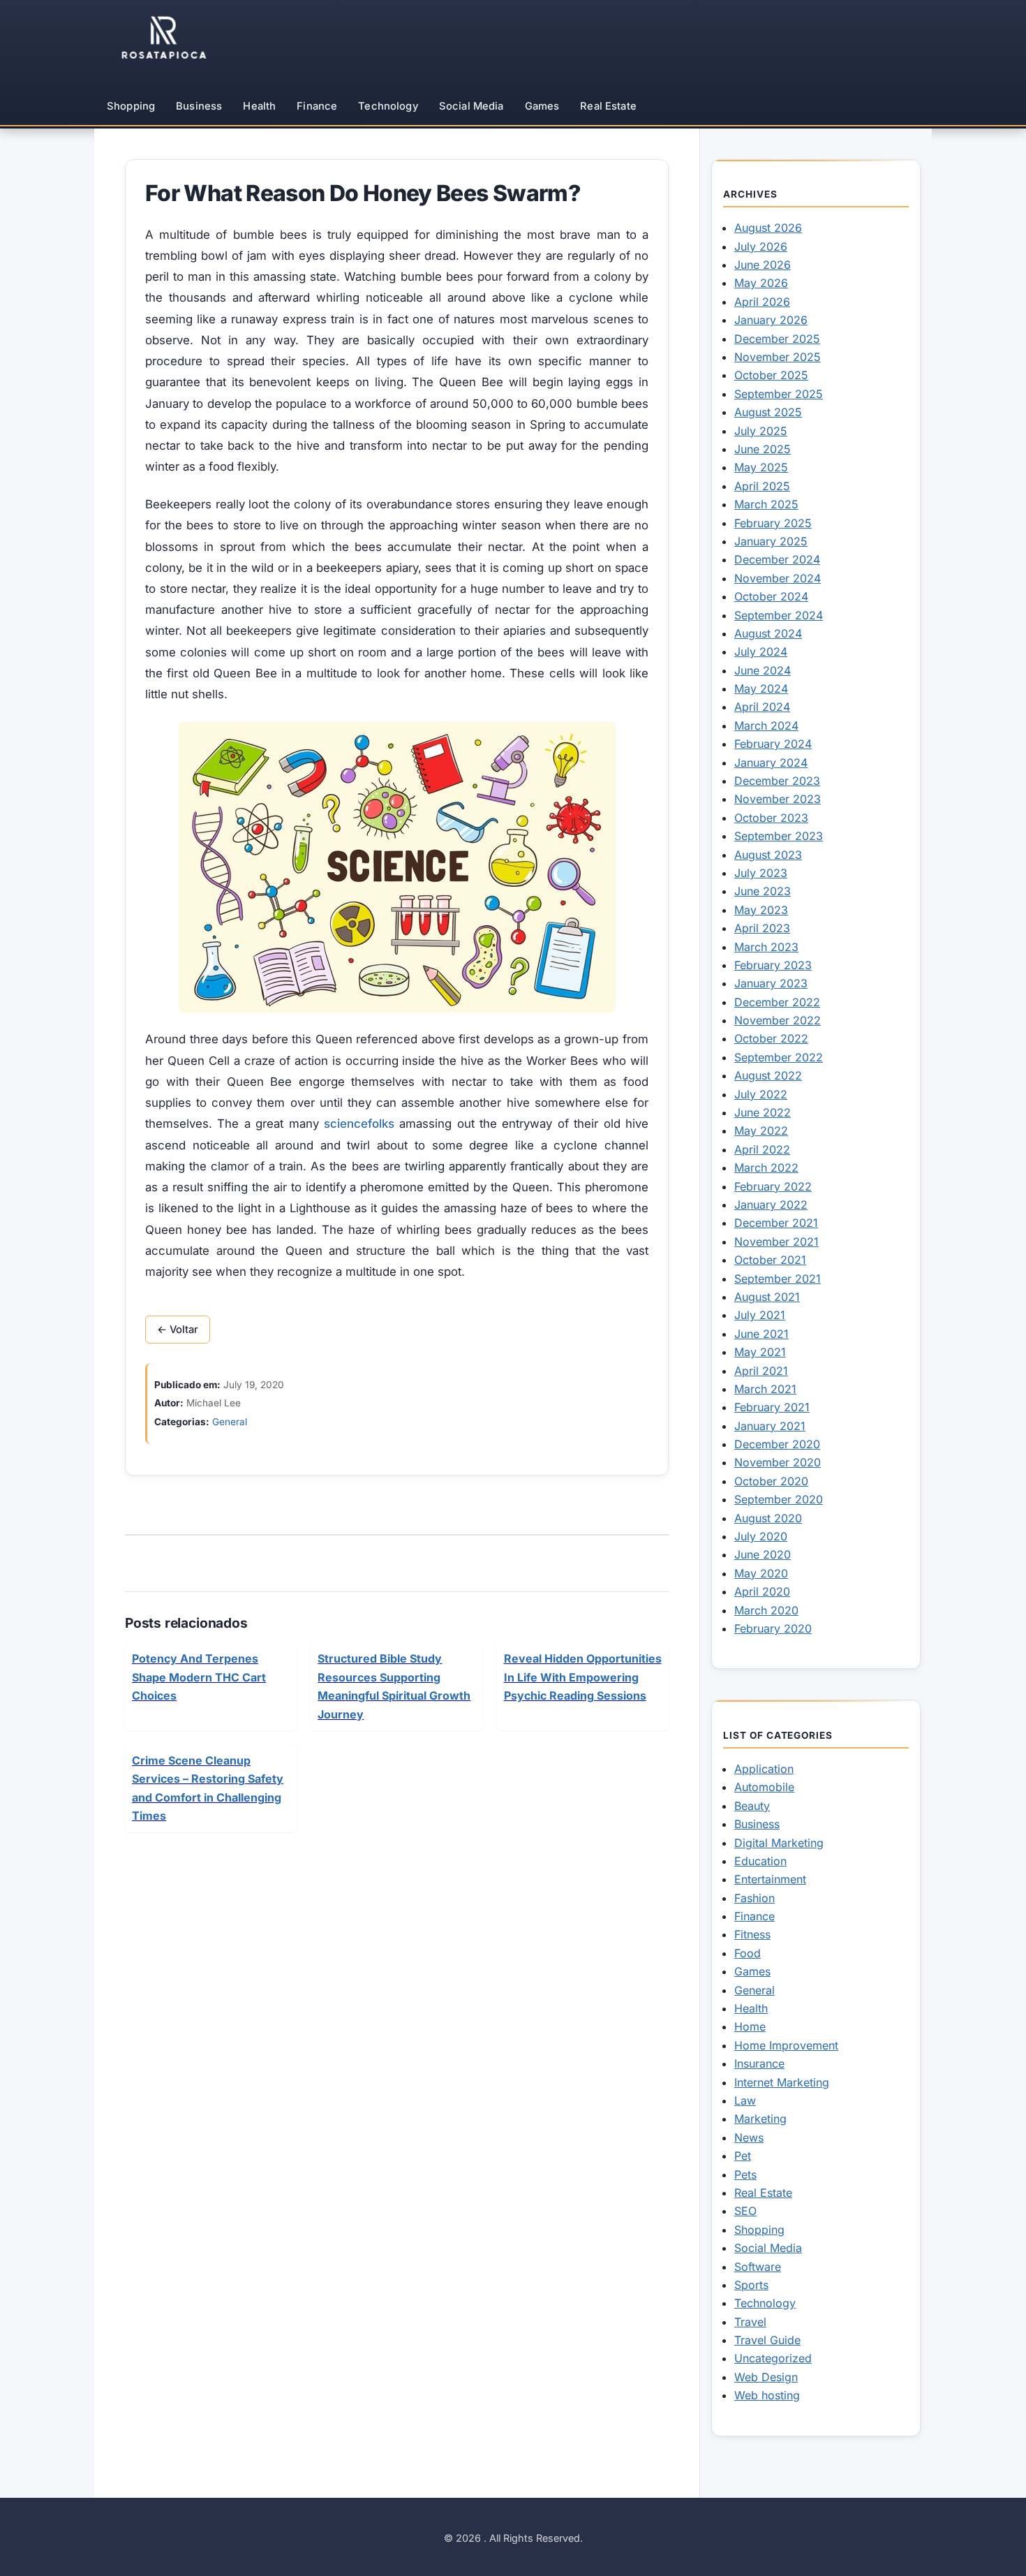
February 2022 (773, 1186)
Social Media (471, 106)
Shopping (131, 106)
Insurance (759, 2063)
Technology (388, 106)
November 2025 (778, 357)
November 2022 (778, 1020)
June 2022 (763, 1112)
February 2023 (773, 965)
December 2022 (777, 1002)
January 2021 (770, 1426)
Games (542, 106)
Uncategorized (773, 2358)
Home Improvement (786, 2045)
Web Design (766, 2377)
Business (199, 106)
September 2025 (779, 394)
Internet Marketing (782, 2082)
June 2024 (763, 670)
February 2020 (773, 1628)
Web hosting (767, 2395)
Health (259, 106)
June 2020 (763, 1554)
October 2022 (771, 1038)
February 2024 (773, 744)
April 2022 (762, 1149)
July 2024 (761, 652)
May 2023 (761, 910)
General (230, 1422)
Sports (751, 2285)
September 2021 (778, 1279)
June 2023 (763, 891)
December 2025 (777, 339)
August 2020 (768, 1518)
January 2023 (771, 983)
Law (745, 2100)
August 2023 (768, 855)
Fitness (752, 1934)
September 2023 (779, 836)
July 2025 (761, 431)
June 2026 (763, 265)
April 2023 (762, 928)
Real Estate (608, 106)
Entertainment (770, 1879)
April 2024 (762, 707)
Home (750, 2026)
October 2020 (771, 1481)
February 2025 (773, 523)
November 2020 (778, 1462)
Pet (743, 2156)
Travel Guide (767, 2340)
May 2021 (760, 1352)
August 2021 (767, 1297)
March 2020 (766, 1610)
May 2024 (761, 689)
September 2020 (779, 1499)
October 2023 (771, 818)
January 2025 (771, 541)
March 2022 (766, 1168)
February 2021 (772, 1407)
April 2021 (761, 1371)
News (749, 2137)
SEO (745, 2211)
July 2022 (761, 1094)
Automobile (764, 1787)
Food (748, 1953)
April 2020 (762, 1591)
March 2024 (766, 726)
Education (760, 1861)
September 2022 (779, 1057)
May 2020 (761, 1573)
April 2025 (762, 486)
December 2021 (776, 1223)
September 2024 (779, 615)
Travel (750, 2322)
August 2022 (768, 1075)
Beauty (752, 1806)
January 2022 (771, 1205)
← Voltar (178, 1330)
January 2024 (771, 763)
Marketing (760, 2119)
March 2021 (765, 1389)
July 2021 (760, 1315)
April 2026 (762, 302)
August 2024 (768, 633)
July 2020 (761, 1536)
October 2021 (770, 1260)
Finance (317, 106)
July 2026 (761, 246)
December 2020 (777, 1444)
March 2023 (766, 947)
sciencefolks (359, 1124)
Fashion (754, 1898)
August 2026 (768, 228)
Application (764, 1769)
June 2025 (763, 449)
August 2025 (768, 412)
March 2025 (766, 504)
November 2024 (778, 578)
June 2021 (761, 1334)
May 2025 (761, 467)
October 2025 (771, 375)
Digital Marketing (779, 1843)
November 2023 (778, 799)
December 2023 (777, 781)
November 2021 (776, 1242)
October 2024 (771, 596)
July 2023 (761, 873)
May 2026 (761, 283)
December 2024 (777, 559)
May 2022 (761, 1131)
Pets (745, 2174)
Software (758, 2267)
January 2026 (771, 320)
